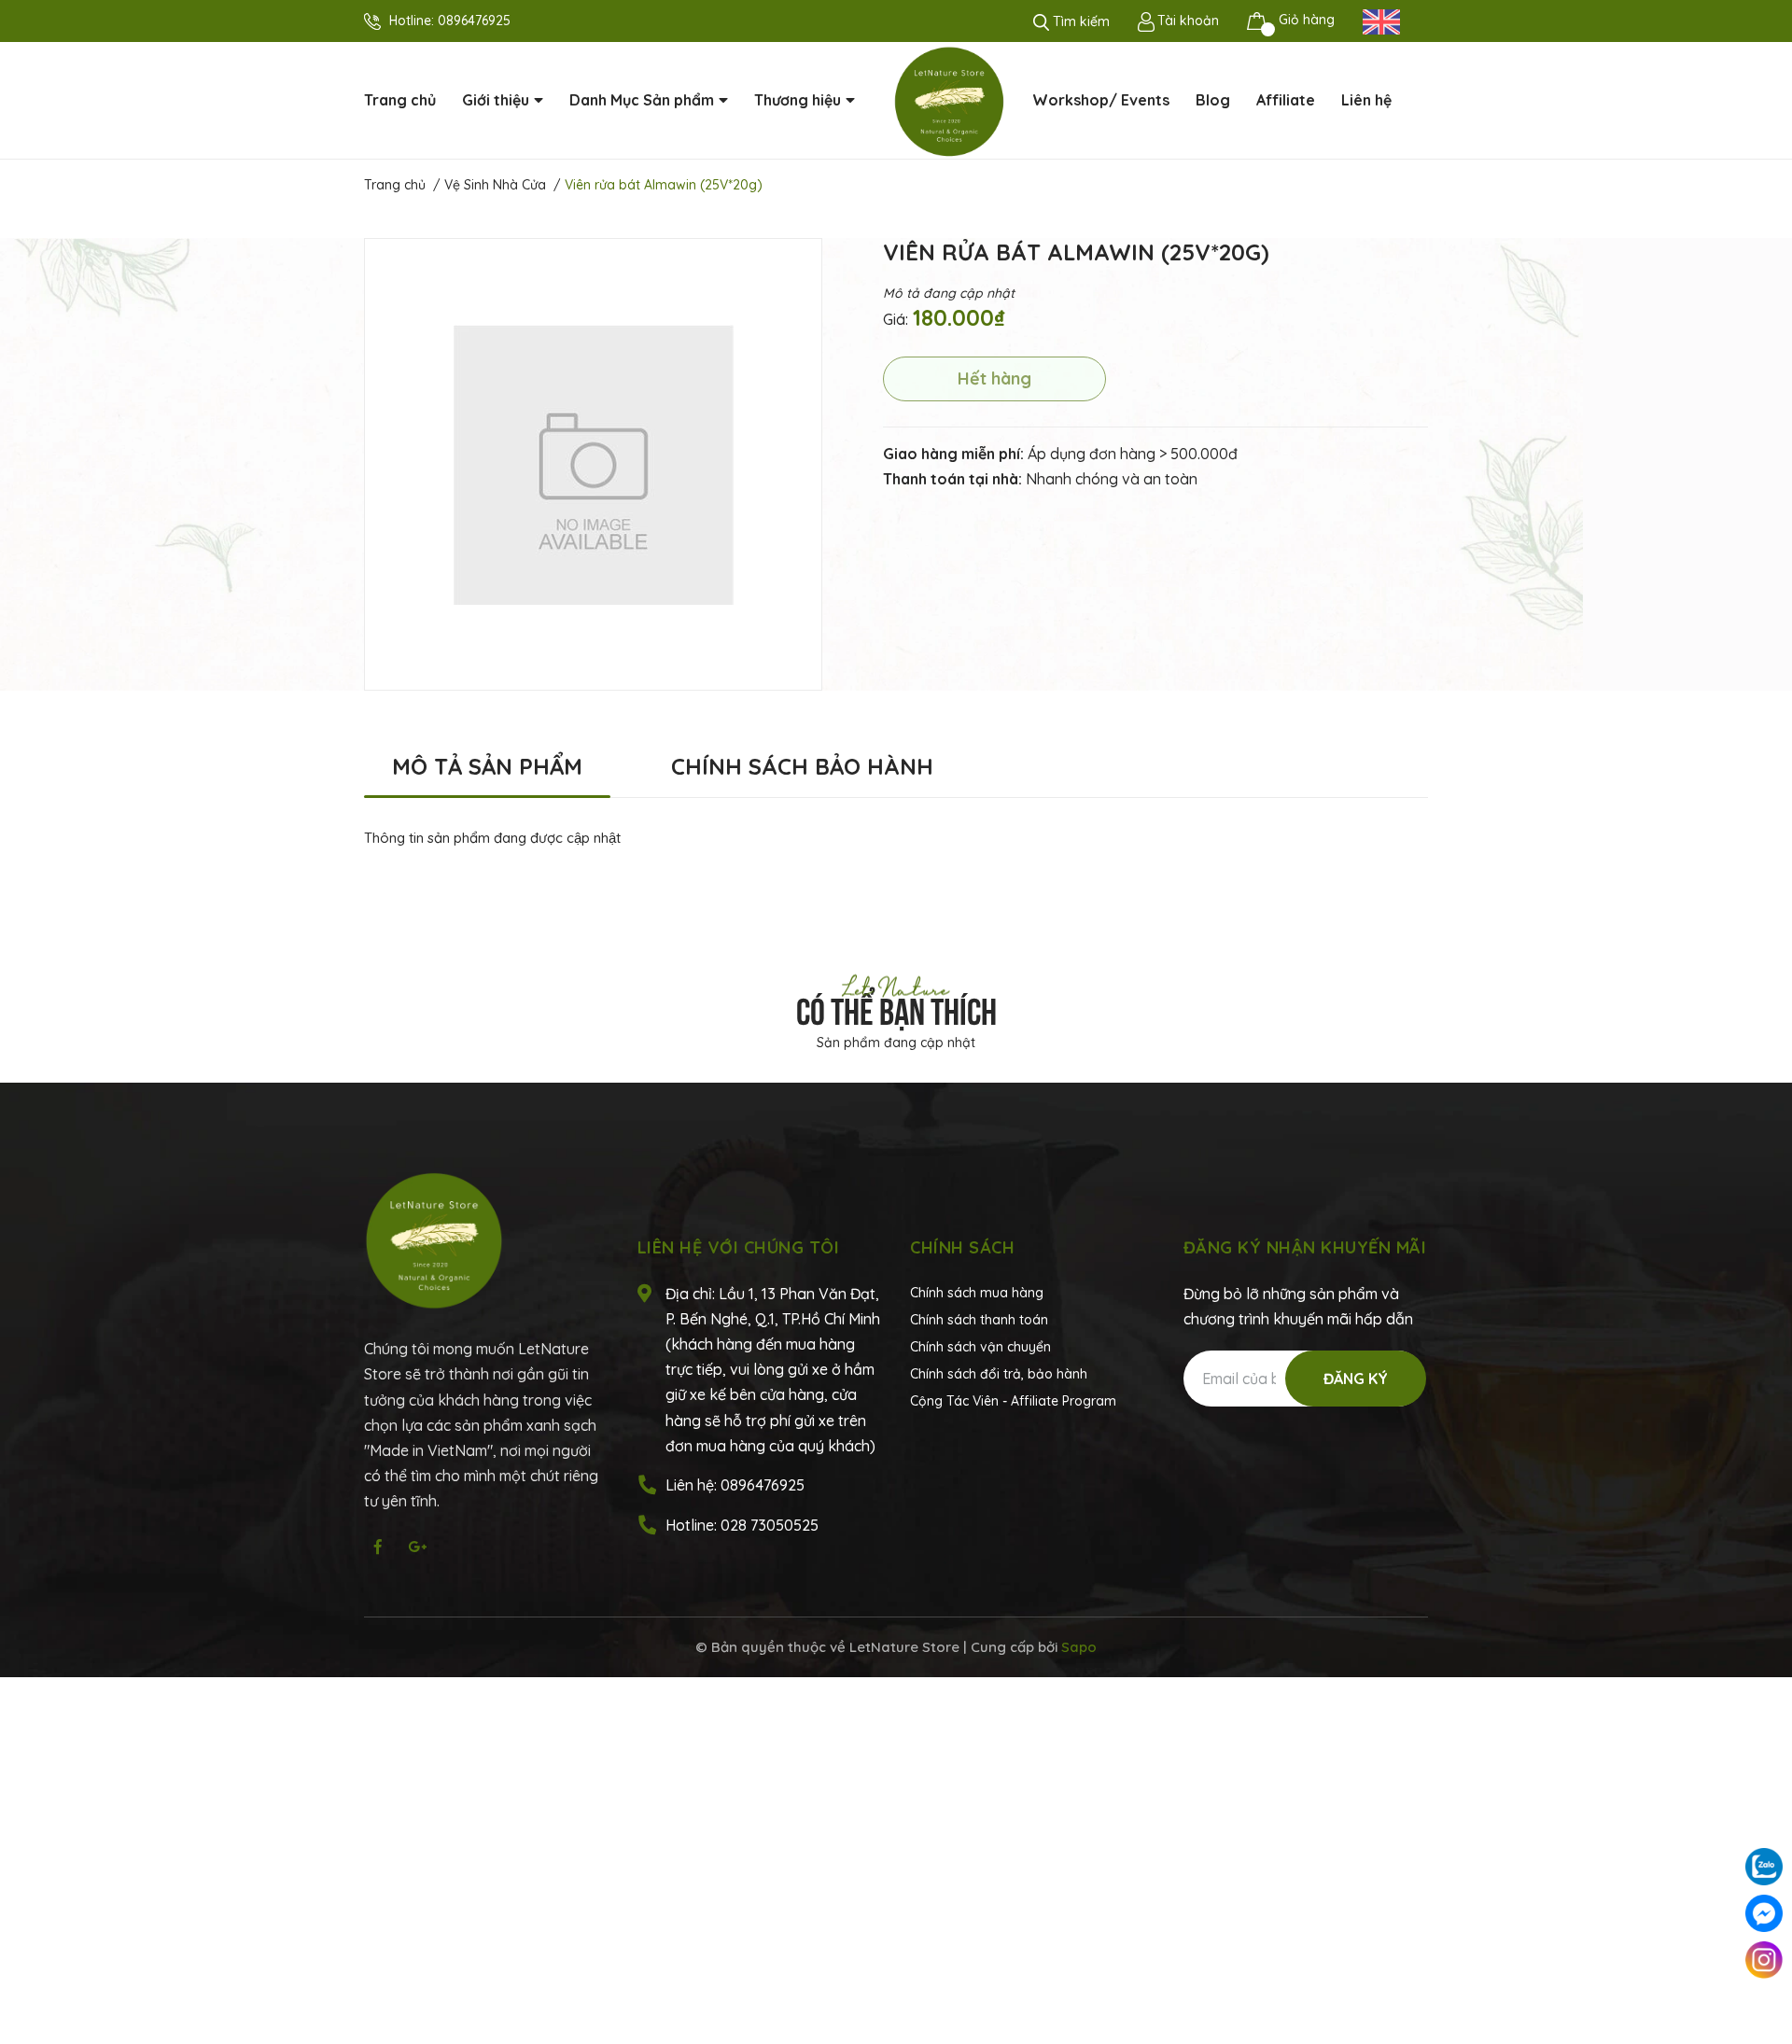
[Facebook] (1764, 1913)
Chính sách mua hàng (977, 1293)
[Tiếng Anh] (1381, 21)
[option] (593, 464)
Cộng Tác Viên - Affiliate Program (1013, 1401)
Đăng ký (1356, 1379)
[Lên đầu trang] (1764, 2007)
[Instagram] (1764, 1960)
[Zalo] (1764, 1867)
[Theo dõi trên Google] (417, 1547)
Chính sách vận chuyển (980, 1347)
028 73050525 (770, 1525)
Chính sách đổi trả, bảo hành (999, 1374)
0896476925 (474, 21)
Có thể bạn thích (896, 1008)
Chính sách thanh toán (979, 1320)
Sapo (1079, 1647)
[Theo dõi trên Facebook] (378, 1547)
